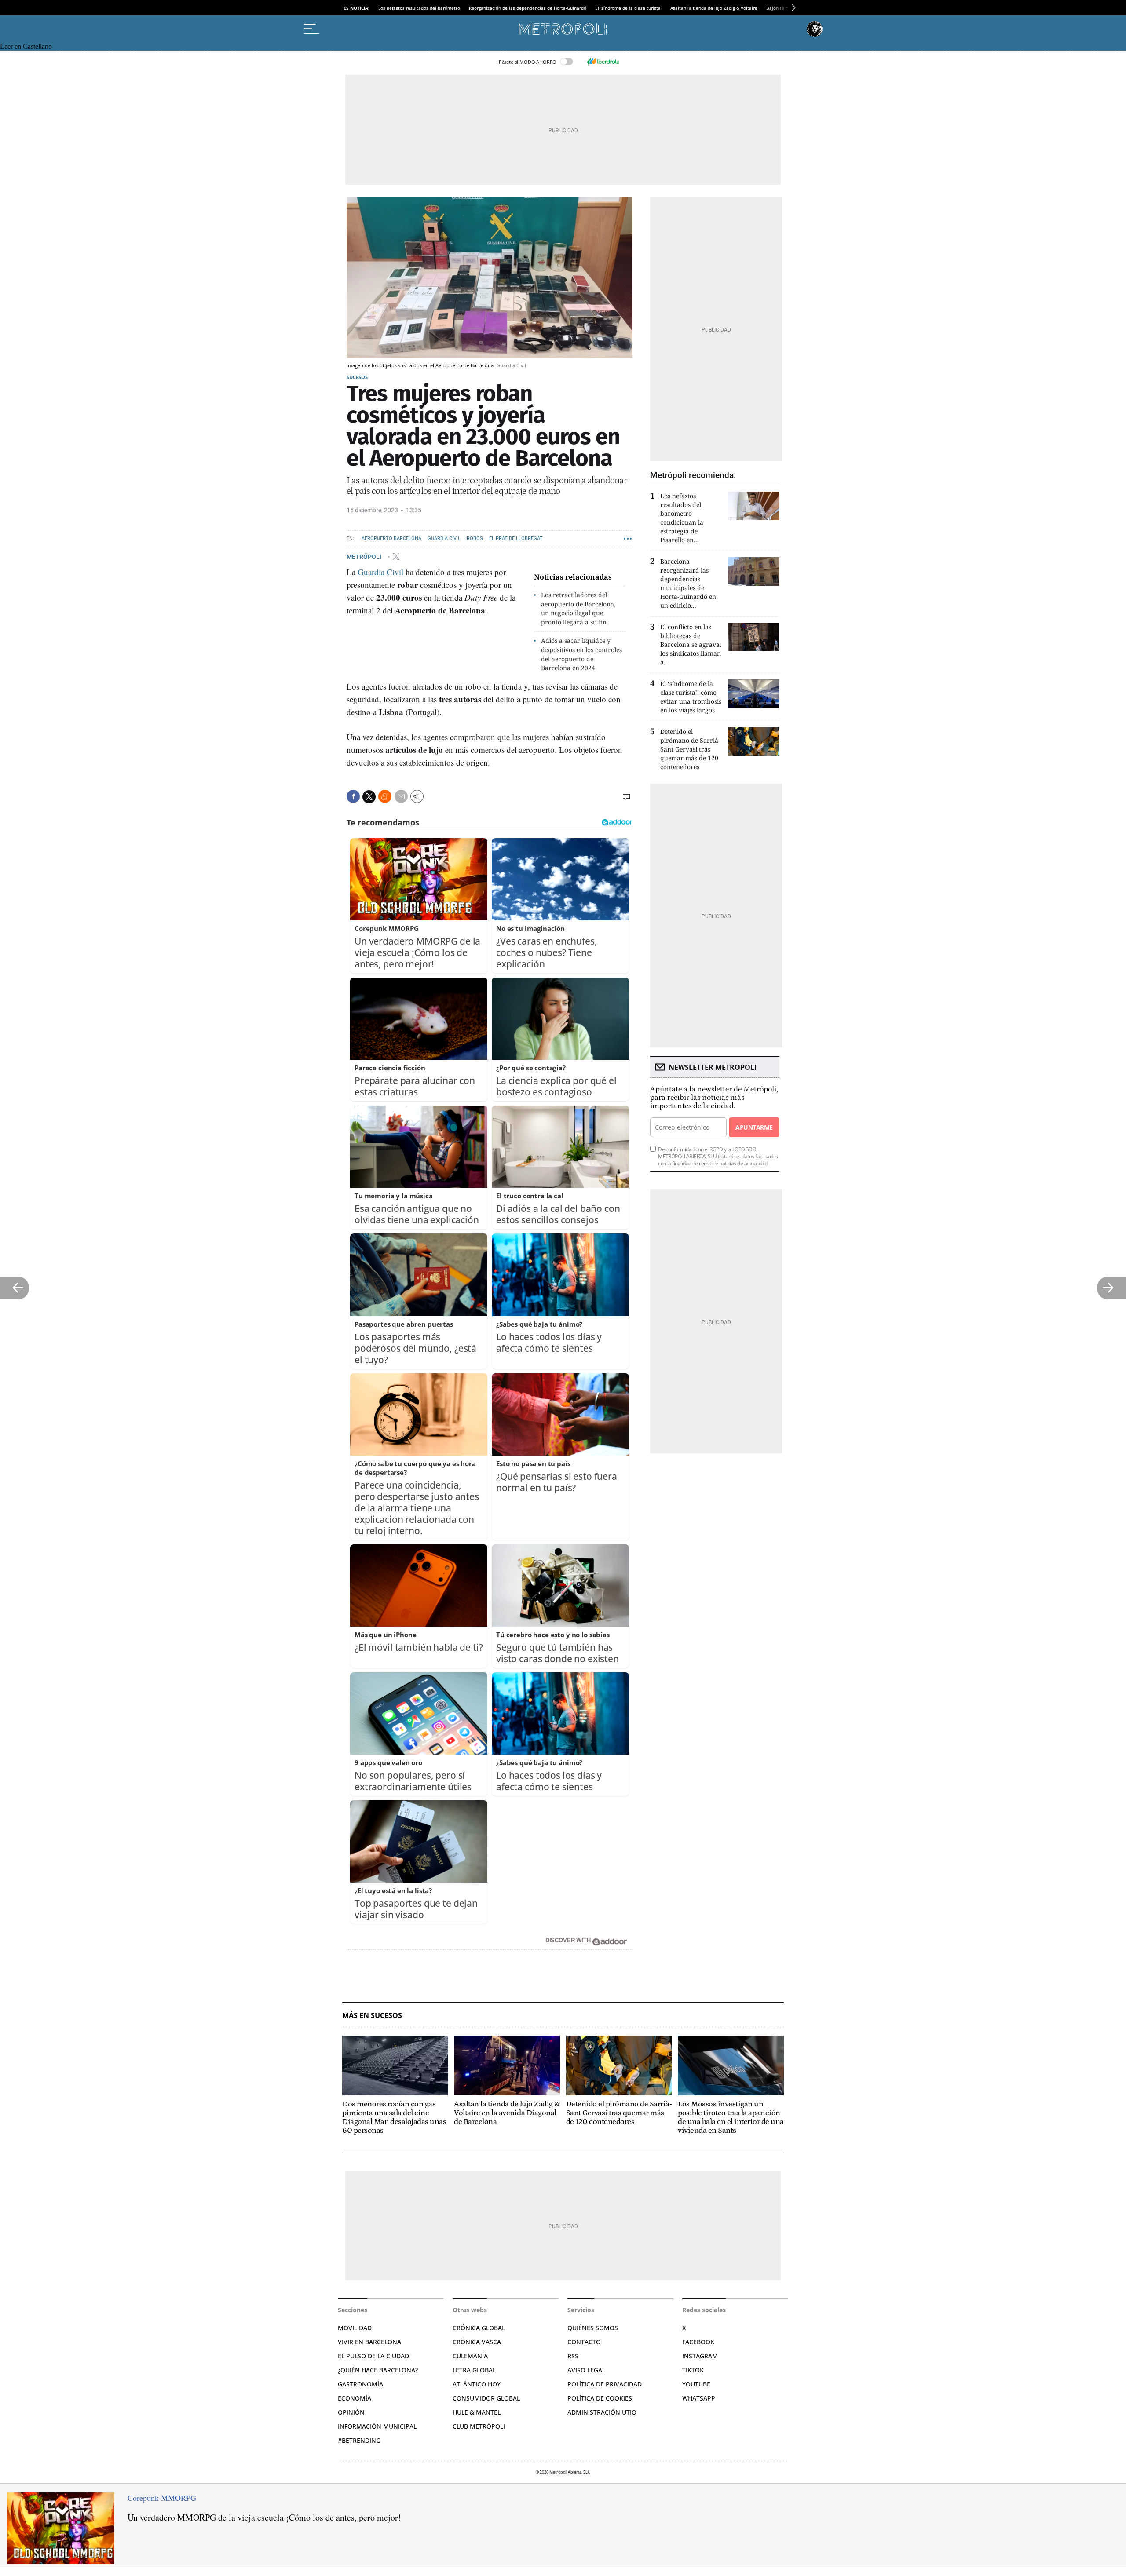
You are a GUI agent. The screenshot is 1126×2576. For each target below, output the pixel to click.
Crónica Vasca (477, 2342)
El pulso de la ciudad (373, 2356)
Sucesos (357, 377)
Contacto (584, 2342)
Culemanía (470, 2356)
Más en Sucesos (372, 2016)
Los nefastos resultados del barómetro (419, 8)
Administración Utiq (602, 2412)
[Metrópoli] (563, 29)
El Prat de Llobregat (516, 538)
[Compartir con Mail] (401, 796)
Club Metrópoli (479, 2426)
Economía (355, 2398)
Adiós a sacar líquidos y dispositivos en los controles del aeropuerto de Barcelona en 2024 (581, 654)
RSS (573, 2356)
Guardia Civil (444, 538)
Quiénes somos (593, 2328)
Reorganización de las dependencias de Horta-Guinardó (528, 8)
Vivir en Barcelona (369, 2342)
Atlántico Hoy (477, 2384)
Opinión (351, 2412)
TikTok (693, 2370)
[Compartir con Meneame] (385, 796)
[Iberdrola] (603, 62)
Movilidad (355, 2328)
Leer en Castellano (26, 46)
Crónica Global (479, 2328)
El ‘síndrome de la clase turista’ (628, 8)
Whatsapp (699, 2398)
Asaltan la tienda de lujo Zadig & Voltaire (714, 8)
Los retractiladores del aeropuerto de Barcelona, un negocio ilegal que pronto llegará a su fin (578, 608)
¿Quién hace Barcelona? (378, 2370)
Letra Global (474, 2370)
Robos (475, 538)
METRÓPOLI (365, 556)
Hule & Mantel (477, 2412)
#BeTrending (359, 2440)
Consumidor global (486, 2398)
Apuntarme (754, 1127)
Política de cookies (600, 2398)
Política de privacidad (605, 2384)
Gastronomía (360, 2384)
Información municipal (377, 2426)
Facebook (698, 2342)
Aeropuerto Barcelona (391, 538)
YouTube (696, 2384)
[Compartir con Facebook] (353, 796)
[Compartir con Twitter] (369, 797)
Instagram (700, 2356)
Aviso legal (586, 2370)
